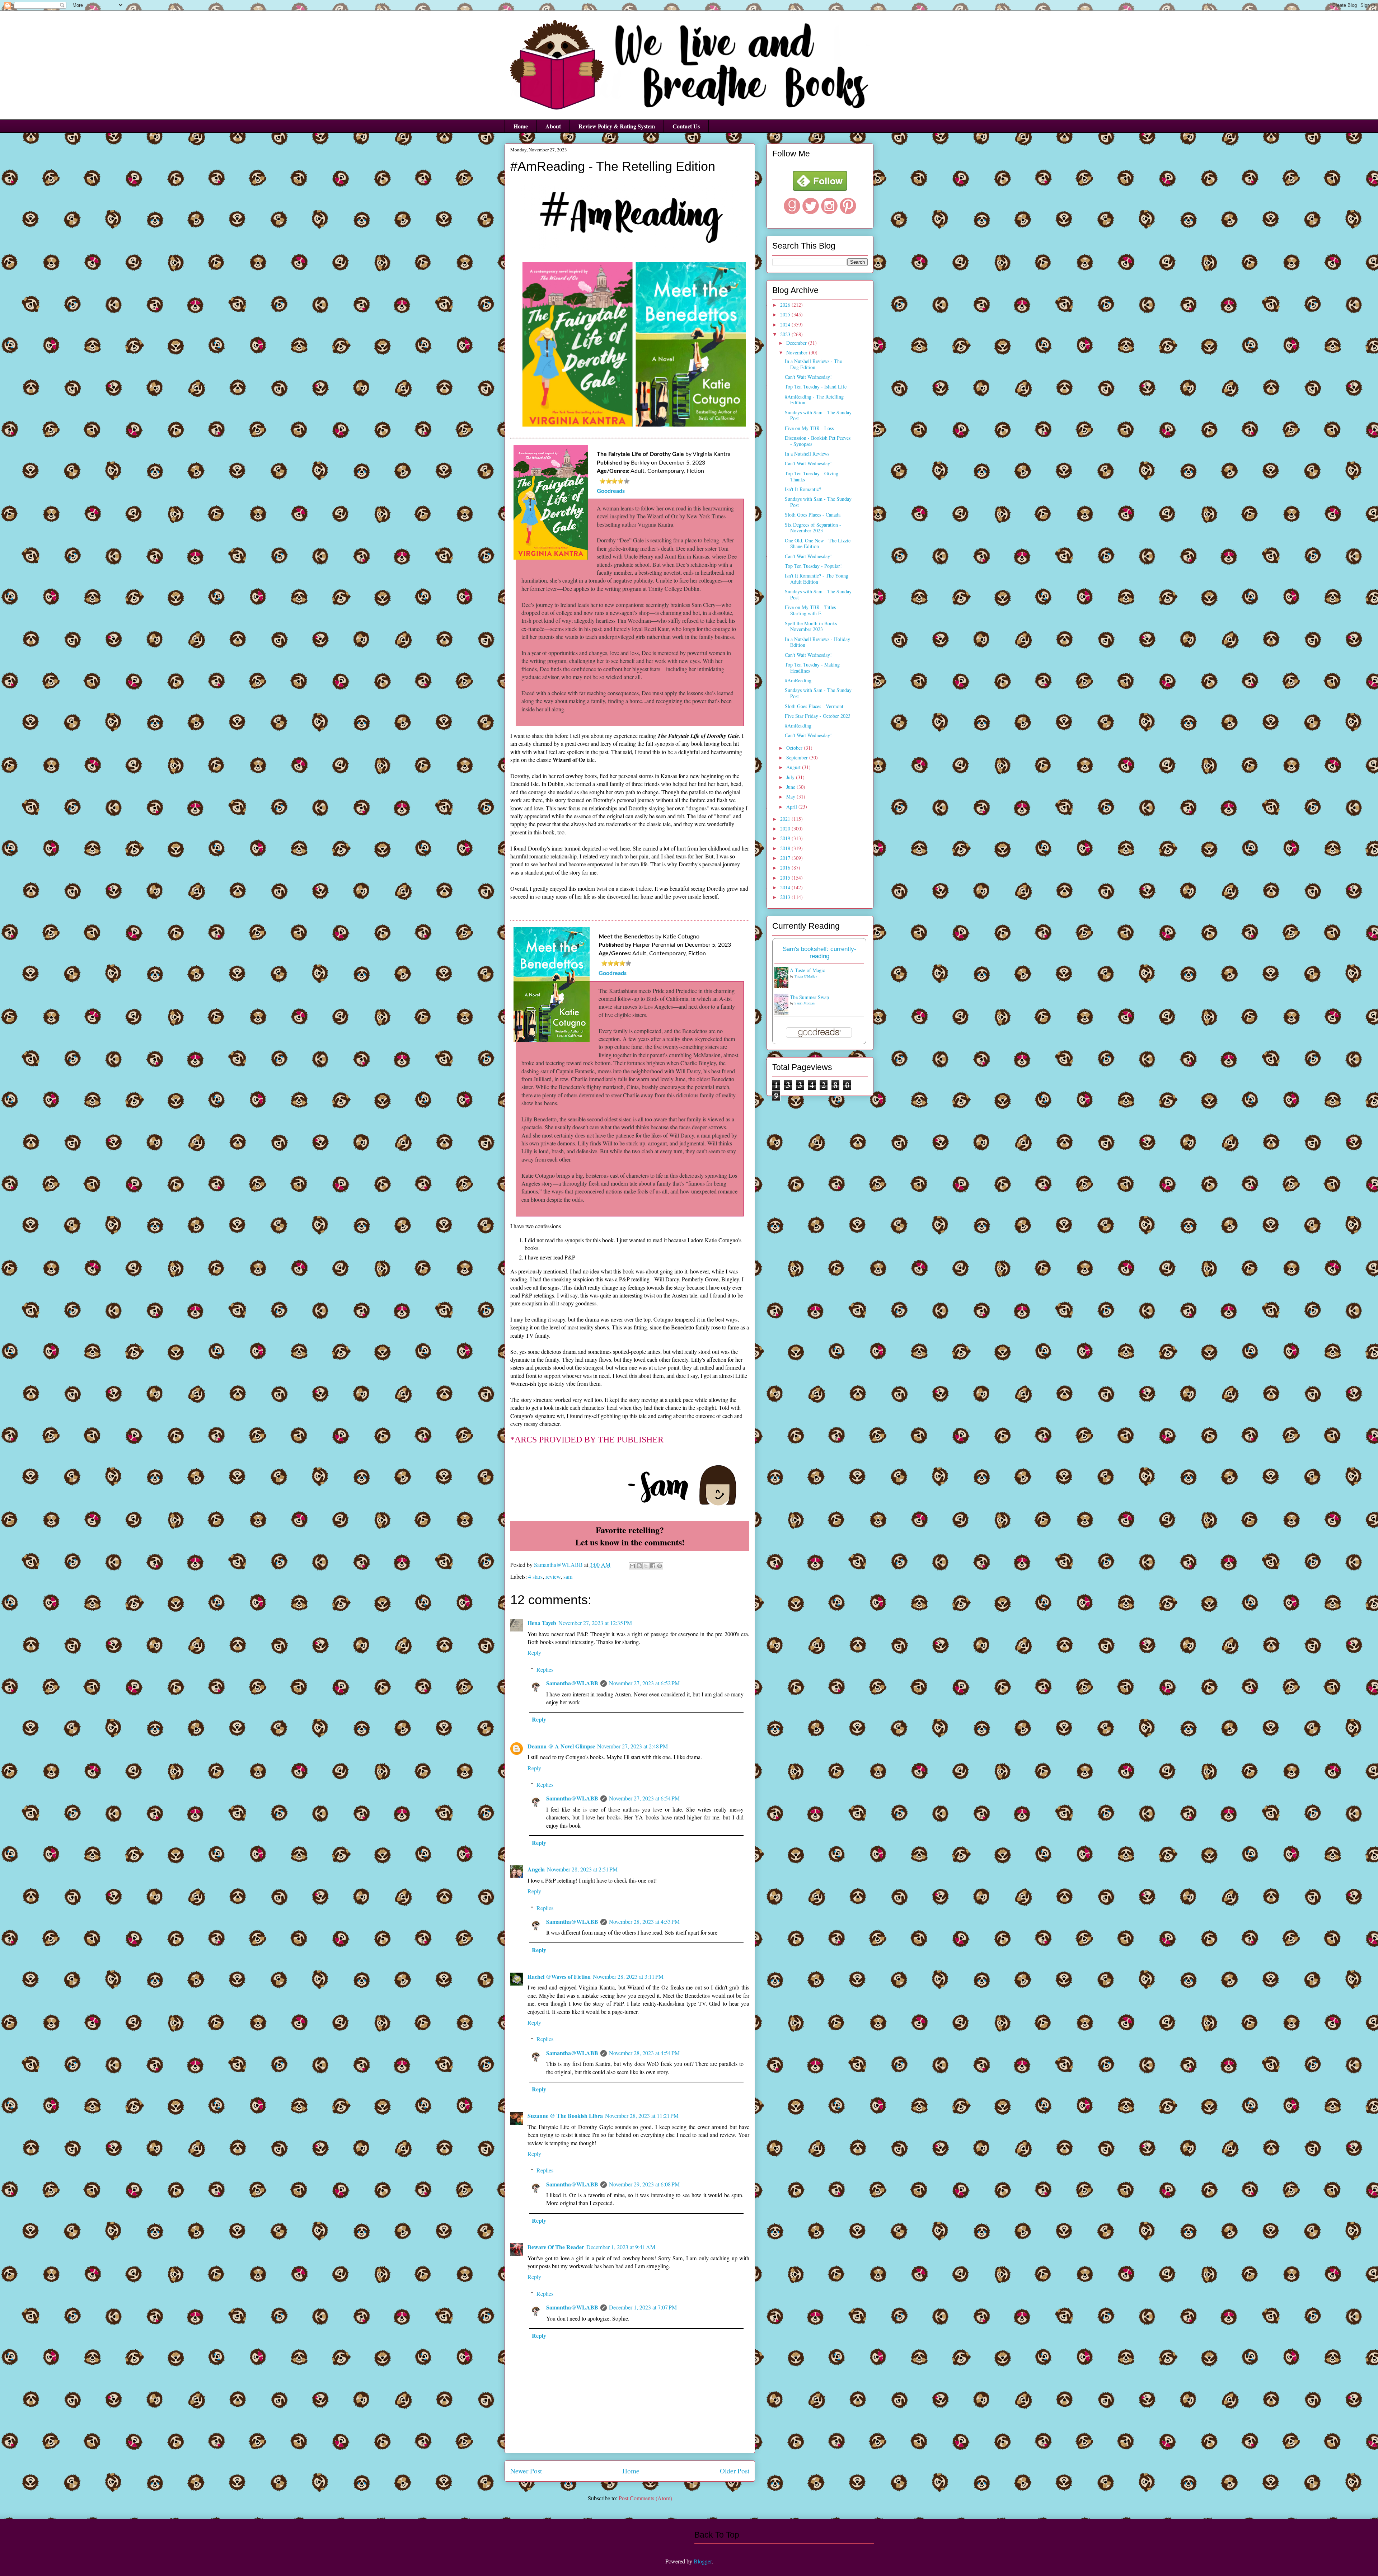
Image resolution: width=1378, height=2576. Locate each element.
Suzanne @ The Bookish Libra (565, 2116)
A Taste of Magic (807, 970)
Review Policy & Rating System (617, 126)
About (553, 126)
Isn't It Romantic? (803, 489)
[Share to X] (646, 1566)
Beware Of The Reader (556, 2247)
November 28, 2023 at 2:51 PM (582, 1869)
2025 (786, 314)
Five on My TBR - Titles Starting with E (810, 610)
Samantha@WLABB (572, 1683)
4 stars (535, 1576)
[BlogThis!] (639, 1566)
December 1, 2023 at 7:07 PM (643, 2307)
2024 (786, 324)
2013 (786, 897)
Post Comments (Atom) (645, 2498)
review (553, 1576)
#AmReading (798, 680)
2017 (786, 858)
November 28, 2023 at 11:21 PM (642, 2116)
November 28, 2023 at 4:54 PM (644, 2053)
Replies (545, 1669)
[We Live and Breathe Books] (820, 189)
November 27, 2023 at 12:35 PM (595, 1623)
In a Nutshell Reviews (807, 454)
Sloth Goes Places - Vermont (814, 706)
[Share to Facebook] (653, 1566)
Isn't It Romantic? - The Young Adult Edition (817, 579)
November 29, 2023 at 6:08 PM (644, 2184)
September (798, 757)
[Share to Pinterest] (660, 1566)
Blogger (703, 2561)
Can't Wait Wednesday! (808, 377)
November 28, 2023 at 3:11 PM (628, 1976)
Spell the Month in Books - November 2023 (812, 626)
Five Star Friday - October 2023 (818, 716)
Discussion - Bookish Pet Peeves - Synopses (818, 441)
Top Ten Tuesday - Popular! (813, 566)
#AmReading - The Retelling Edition (814, 400)
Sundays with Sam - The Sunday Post (818, 415)
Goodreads (611, 491)
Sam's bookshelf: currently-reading (819, 953)
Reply (534, 1652)
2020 (786, 828)
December (797, 343)
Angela (536, 1869)
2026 (786, 305)
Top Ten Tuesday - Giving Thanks (812, 476)
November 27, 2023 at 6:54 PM (644, 1798)
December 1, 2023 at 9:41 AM (621, 2247)
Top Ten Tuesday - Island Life (816, 387)
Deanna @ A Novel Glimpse (561, 1746)
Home (521, 126)
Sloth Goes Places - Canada (813, 515)
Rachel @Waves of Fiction (559, 1976)
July (791, 777)
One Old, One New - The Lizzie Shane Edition (818, 543)
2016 (786, 868)
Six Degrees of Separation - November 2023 (813, 528)
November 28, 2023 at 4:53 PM (644, 1922)
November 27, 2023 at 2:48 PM (632, 1746)
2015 (786, 878)
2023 (786, 334)
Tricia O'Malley (806, 976)
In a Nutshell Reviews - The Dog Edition (813, 364)
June (791, 787)
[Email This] (632, 1566)
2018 (786, 848)
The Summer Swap (809, 997)
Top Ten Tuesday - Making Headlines (812, 668)
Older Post (735, 2471)
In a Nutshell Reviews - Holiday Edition (817, 642)
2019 (786, 838)
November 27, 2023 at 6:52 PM (644, 1683)
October (795, 748)
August (794, 767)
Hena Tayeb (542, 1623)
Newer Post (526, 2471)
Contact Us (686, 126)
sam (568, 1576)
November (798, 352)
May (791, 797)
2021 (786, 819)
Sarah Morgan (805, 1003)
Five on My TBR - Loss (809, 428)
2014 (786, 887)
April (792, 807)
